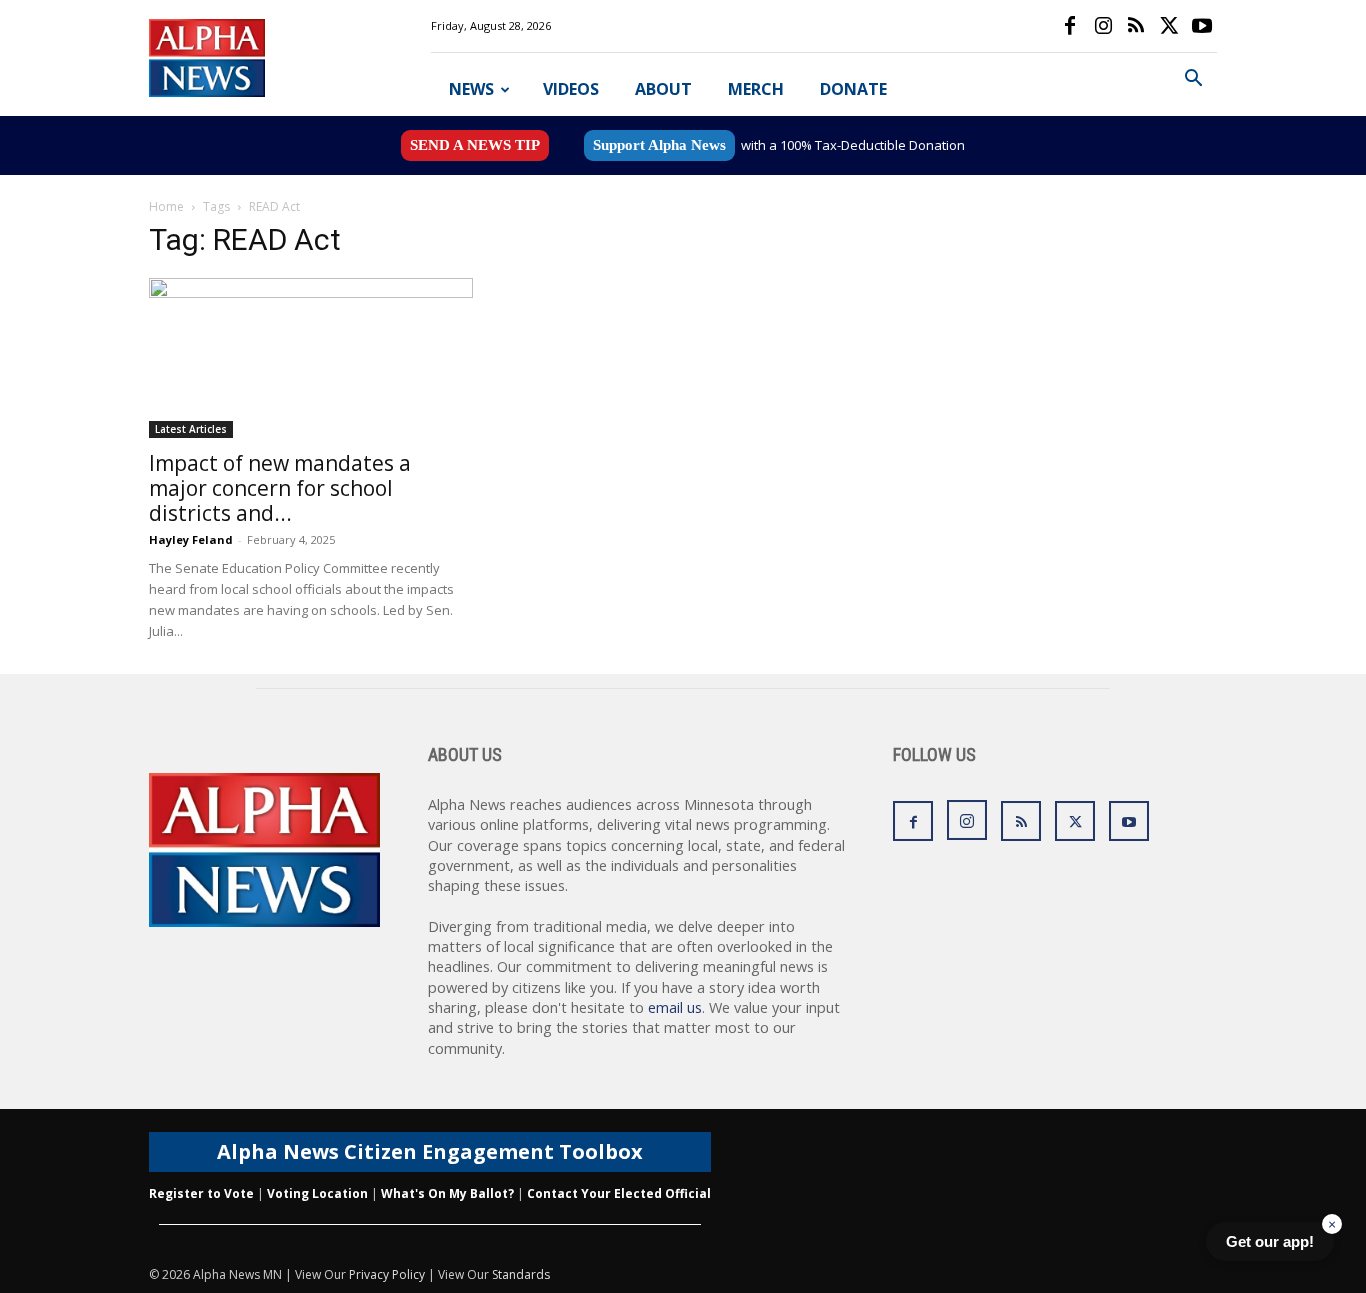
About (663, 89)
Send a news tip (475, 145)
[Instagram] (1103, 26)
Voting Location (317, 1193)
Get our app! (1270, 1241)
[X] (1169, 26)
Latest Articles (191, 429)
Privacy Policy (387, 1274)
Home (166, 206)
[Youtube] (1202, 26)
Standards (521, 1274)
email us (675, 1007)
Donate (853, 89)
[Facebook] (1070, 26)
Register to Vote (201, 1193)
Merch (756, 89)
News (471, 89)
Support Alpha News (659, 145)
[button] (1193, 80)
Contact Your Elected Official (619, 1193)
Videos (571, 89)
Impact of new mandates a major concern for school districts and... (280, 488)
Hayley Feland (191, 539)
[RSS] (1136, 26)
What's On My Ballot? (447, 1193)
